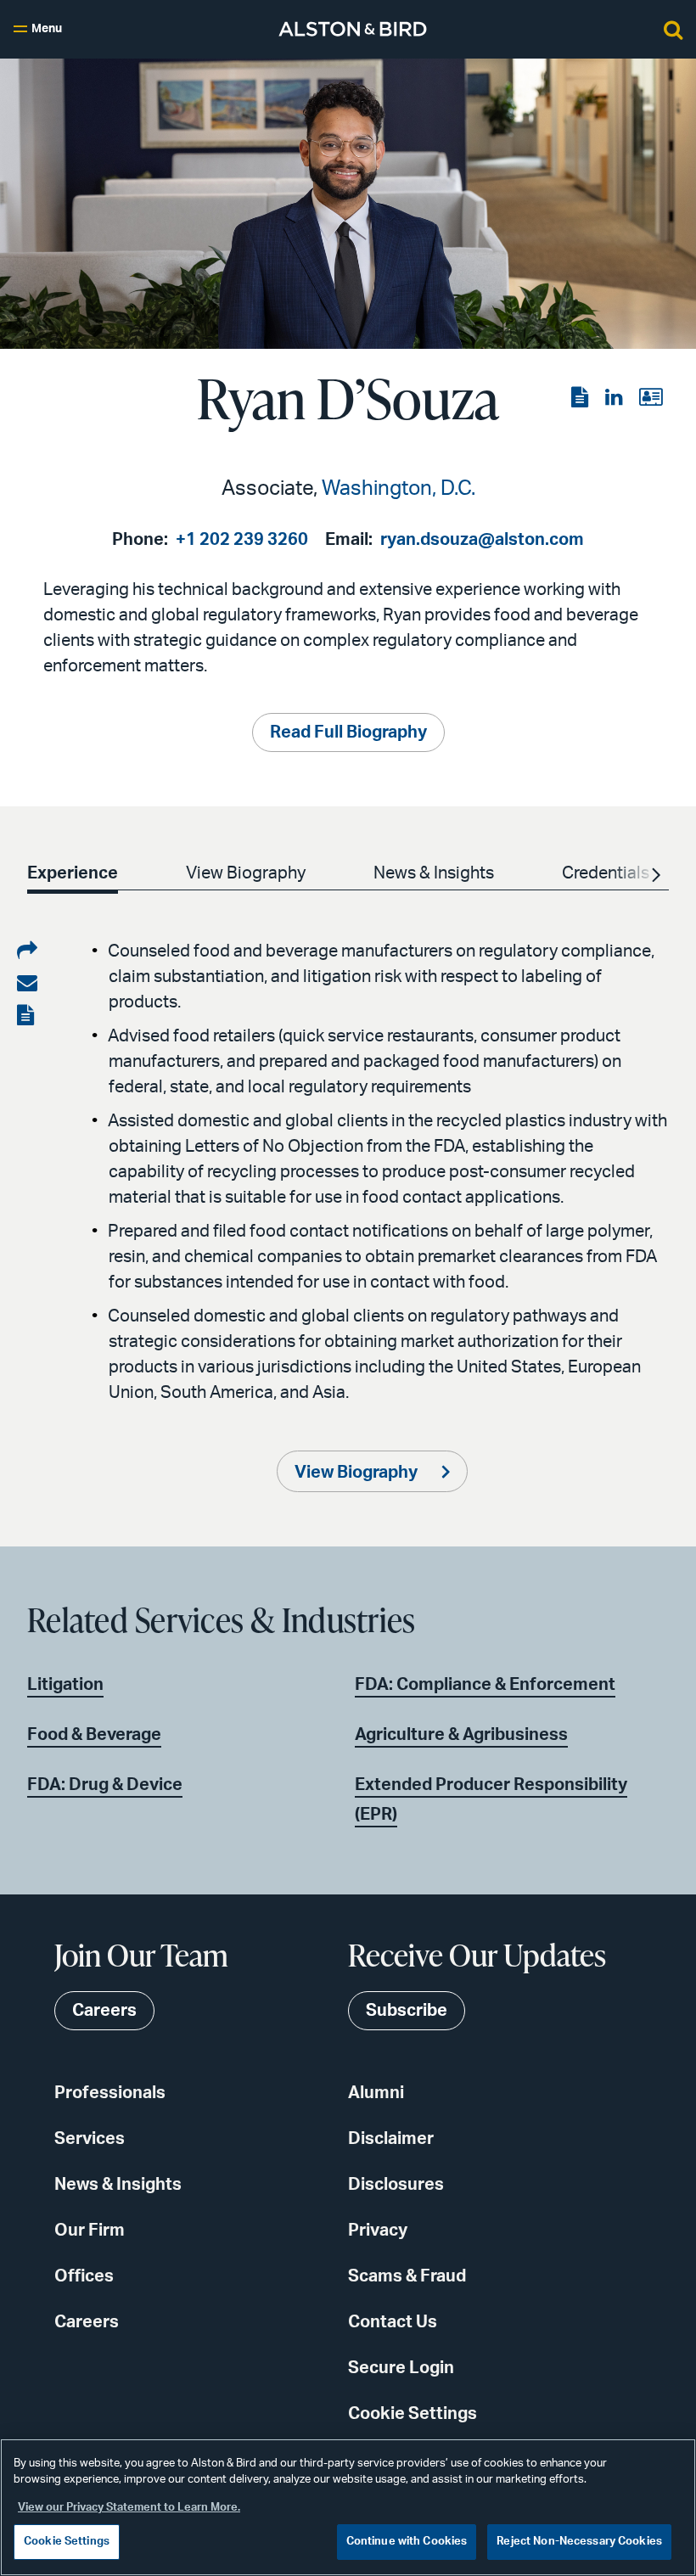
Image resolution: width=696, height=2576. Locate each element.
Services (90, 2139)
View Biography (358, 1473)
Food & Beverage (94, 1735)
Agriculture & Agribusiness (461, 1735)
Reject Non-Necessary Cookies (579, 2542)
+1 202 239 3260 (242, 540)
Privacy (378, 2231)
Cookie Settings (413, 2414)
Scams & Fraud (407, 2276)
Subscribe (407, 2011)
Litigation (65, 1685)
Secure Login (401, 2368)
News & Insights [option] (434, 873)
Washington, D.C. (399, 489)
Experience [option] (73, 873)
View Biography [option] (246, 873)
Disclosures (396, 2185)
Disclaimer (391, 2139)
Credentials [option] (606, 873)
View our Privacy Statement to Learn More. (129, 2508)
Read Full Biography (348, 732)
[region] (348, 2507)
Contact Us (393, 2322)
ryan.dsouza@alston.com (482, 540)
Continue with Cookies (407, 2542)
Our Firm (90, 2231)
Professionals (110, 2093)
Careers (87, 2322)
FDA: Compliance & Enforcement (485, 1685)
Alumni (376, 2093)
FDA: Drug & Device (105, 1785)
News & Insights (118, 2185)
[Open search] (673, 29)
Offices (84, 2276)
